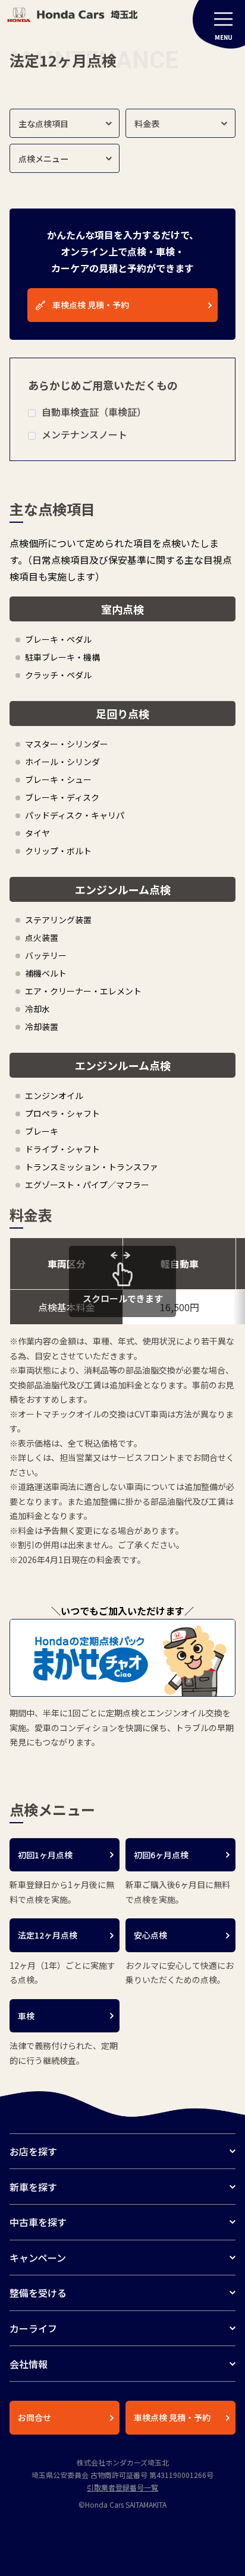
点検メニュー (43, 159)
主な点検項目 (43, 124)
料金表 (147, 124)
